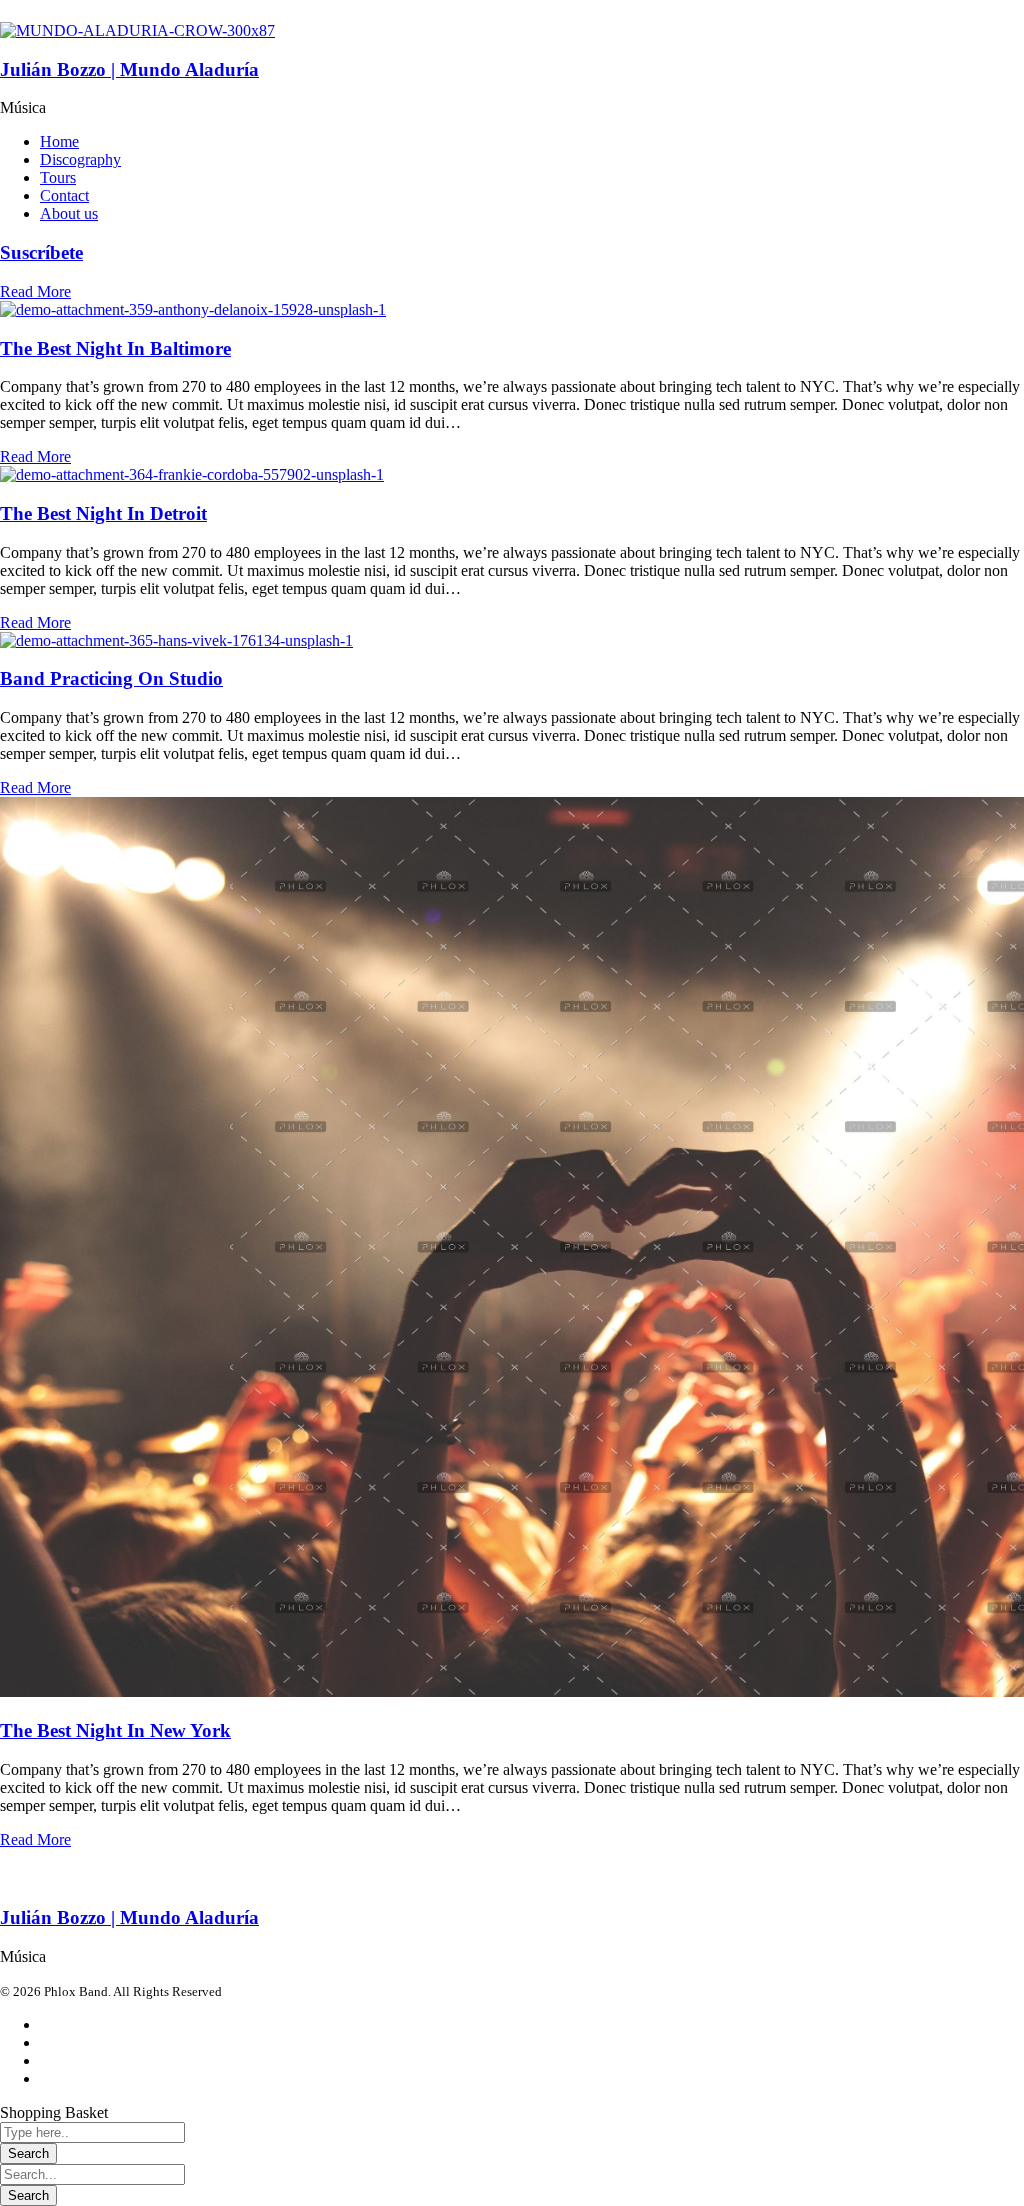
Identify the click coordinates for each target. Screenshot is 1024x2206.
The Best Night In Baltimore (115, 348)
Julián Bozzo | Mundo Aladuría (129, 69)
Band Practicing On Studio (111, 678)
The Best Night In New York (115, 1730)
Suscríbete (41, 252)
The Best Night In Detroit (103, 513)
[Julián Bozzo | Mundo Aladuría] (137, 30)
